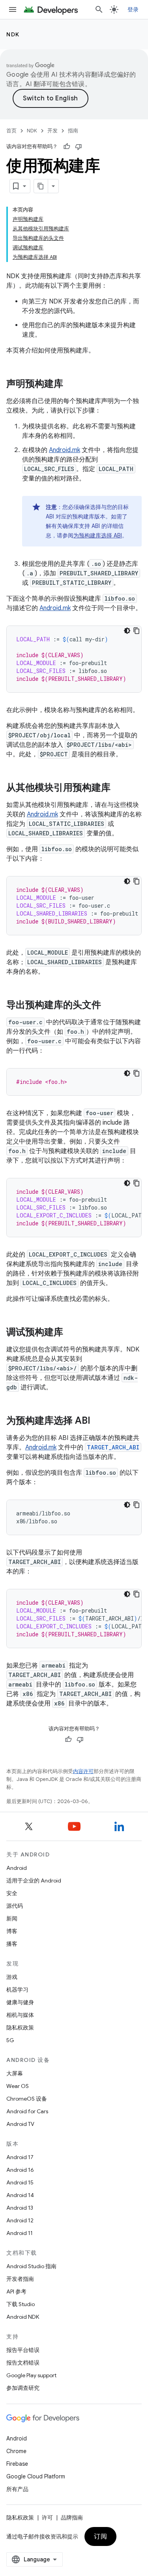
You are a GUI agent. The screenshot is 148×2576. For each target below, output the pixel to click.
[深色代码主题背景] (127, 631)
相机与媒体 (20, 2015)
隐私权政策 (20, 2028)
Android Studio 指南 (31, 2266)
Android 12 (20, 2220)
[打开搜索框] (99, 9)
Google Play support (31, 2375)
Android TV (20, 2124)
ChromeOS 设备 (27, 2099)
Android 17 (20, 2157)
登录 (133, 9)
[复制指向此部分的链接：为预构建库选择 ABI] (98, 1421)
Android (17, 1868)
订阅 (100, 2536)
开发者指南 (20, 2279)
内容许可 (83, 1771)
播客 (12, 1944)
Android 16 (20, 2170)
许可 (47, 2518)
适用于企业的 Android (34, 1881)
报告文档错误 (23, 2363)
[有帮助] (67, 147)
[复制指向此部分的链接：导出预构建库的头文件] (109, 1006)
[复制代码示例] (137, 631)
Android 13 (20, 2208)
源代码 (15, 1906)
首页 (11, 131)
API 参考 (16, 2291)
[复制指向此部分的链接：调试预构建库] (71, 1333)
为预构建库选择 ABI (98, 535)
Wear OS (18, 2086)
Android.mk (65, 450)
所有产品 (17, 2489)
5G (10, 2040)
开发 (52, 131)
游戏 (12, 1977)
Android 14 (20, 2195)
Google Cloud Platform (36, 2476)
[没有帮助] (79, 147)
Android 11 (20, 2233)
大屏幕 (15, 2073)
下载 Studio (21, 2304)
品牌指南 (72, 2518)
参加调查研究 (23, 2388)
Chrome (16, 2451)
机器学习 (17, 1990)
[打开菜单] (13, 9)
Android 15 (20, 2182)
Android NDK (23, 2317)
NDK (13, 34)
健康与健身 (20, 2002)
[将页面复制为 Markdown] (41, 186)
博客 (12, 1931)
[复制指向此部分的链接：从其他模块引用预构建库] (118, 788)
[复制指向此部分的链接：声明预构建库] (71, 384)
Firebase (17, 2464)
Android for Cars (27, 2111)
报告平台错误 (23, 2350)
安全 (12, 1893)
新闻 (12, 1918)
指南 (73, 131)
